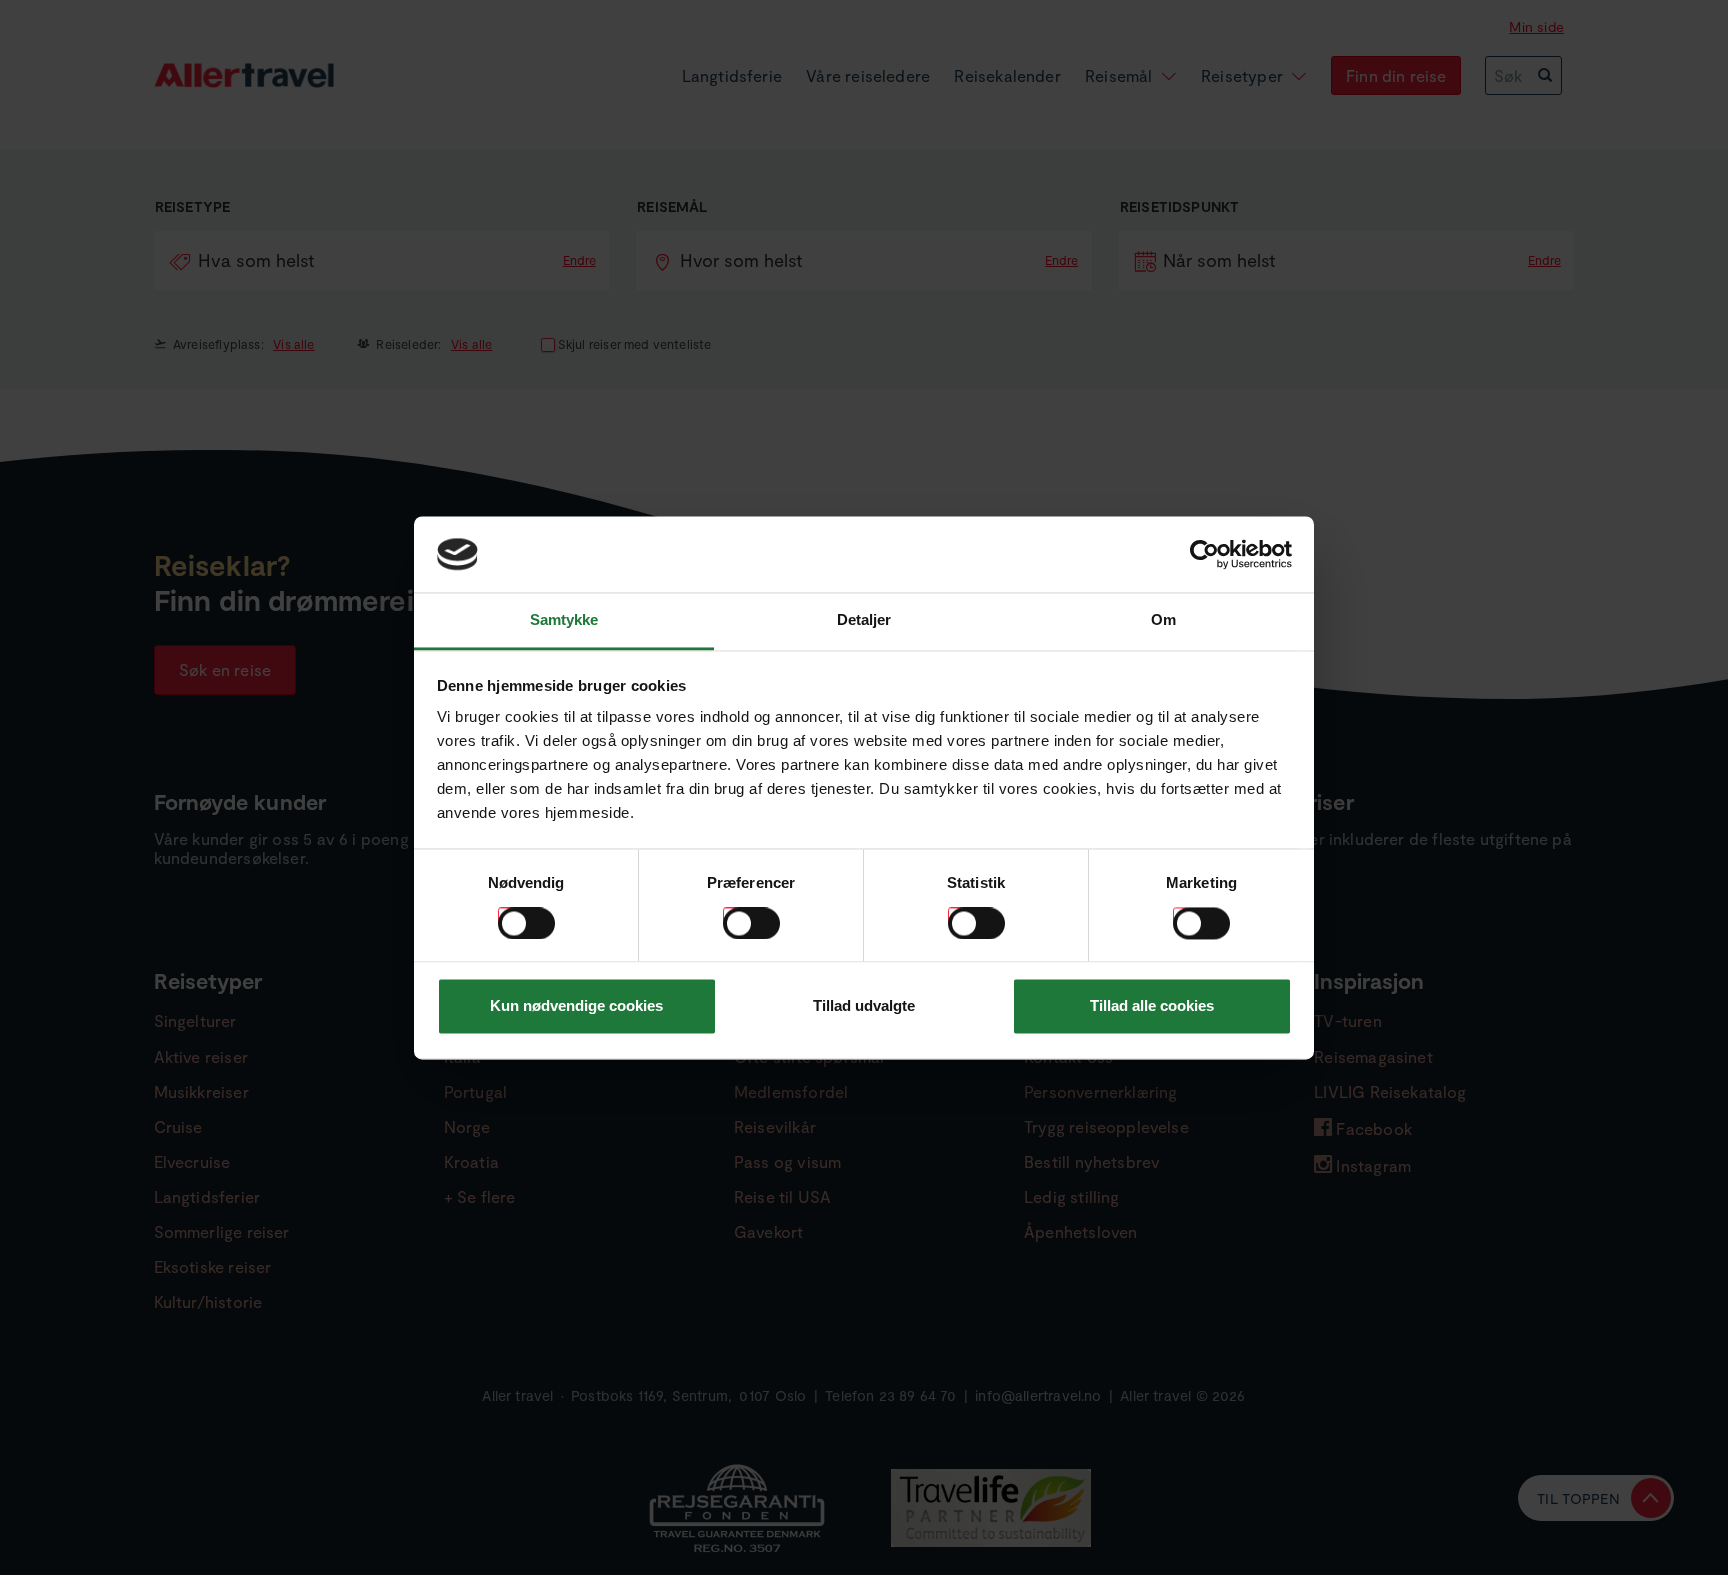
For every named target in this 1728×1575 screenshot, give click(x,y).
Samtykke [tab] (564, 620)
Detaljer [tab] (864, 620)
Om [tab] (1163, 620)
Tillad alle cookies (1152, 1006)
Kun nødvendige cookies (576, 1006)
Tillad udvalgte (864, 1006)
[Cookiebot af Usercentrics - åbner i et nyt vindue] (1204, 554)
